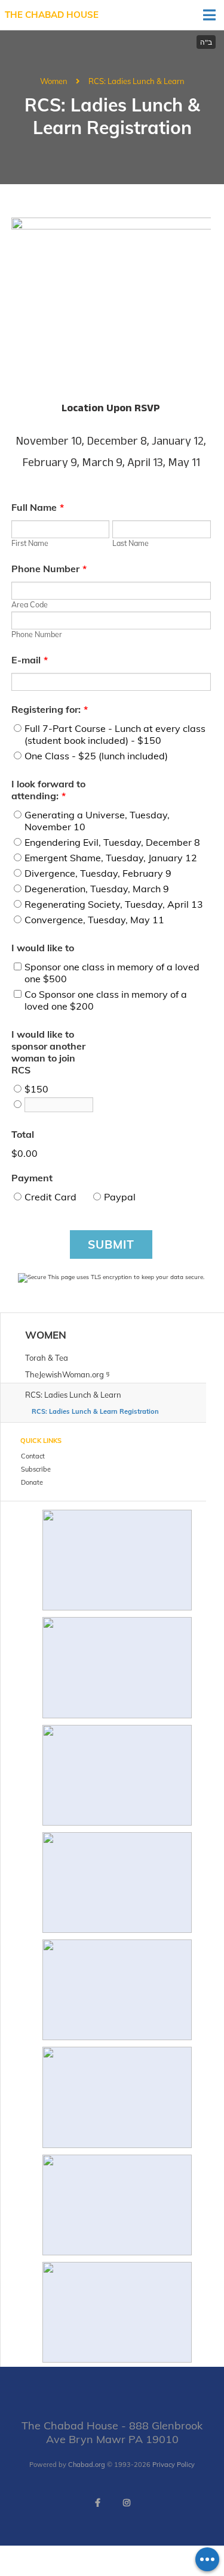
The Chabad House (52, 15)
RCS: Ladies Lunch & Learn (136, 81)
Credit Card (50, 1197)
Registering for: (50, 709)
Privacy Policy (174, 2465)
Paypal (120, 1197)
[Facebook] (98, 2503)
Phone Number (49, 569)
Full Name (38, 507)
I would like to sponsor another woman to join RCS (48, 1052)
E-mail (30, 660)
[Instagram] (127, 2503)
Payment (32, 1178)
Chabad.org (87, 2465)
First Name (30, 543)
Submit (111, 1244)
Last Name (131, 543)
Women (54, 81)
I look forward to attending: (48, 790)
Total (23, 1134)
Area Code (30, 604)
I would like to (43, 948)
